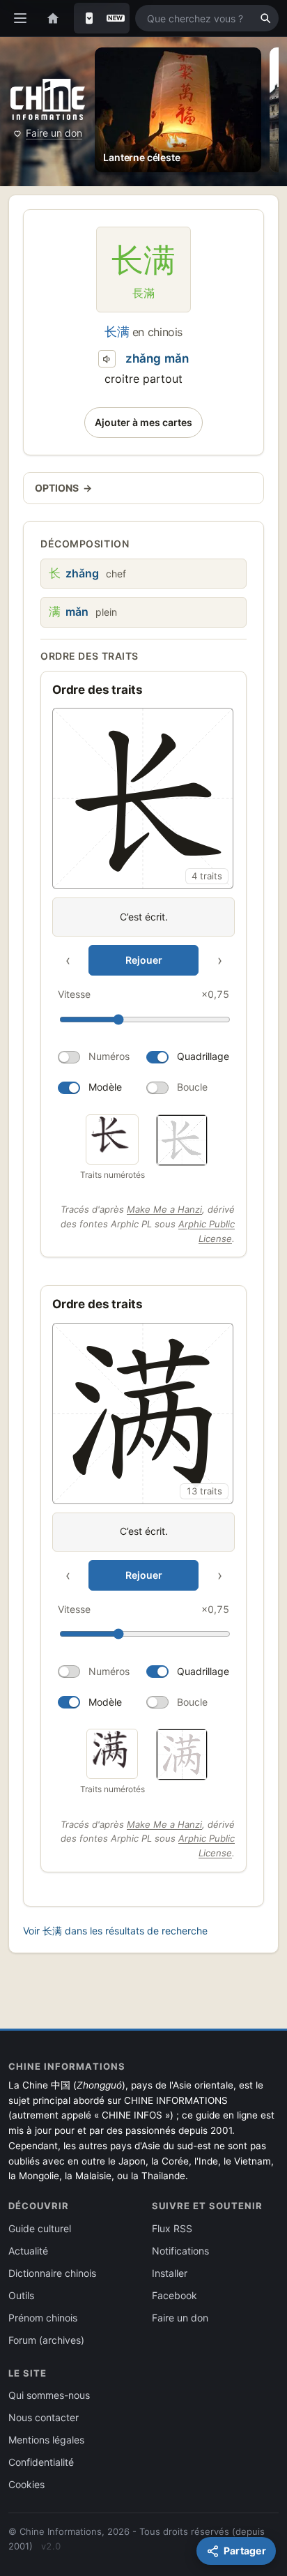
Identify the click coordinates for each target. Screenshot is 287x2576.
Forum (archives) (46, 2340)
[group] (143, 905)
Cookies (26, 2484)
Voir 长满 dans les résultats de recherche (115, 1931)
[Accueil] (53, 18)
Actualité (28, 2251)
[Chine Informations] (48, 99)
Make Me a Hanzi (164, 1209)
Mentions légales (46, 2440)
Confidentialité (41, 2462)
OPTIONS (63, 488)
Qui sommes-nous (49, 2395)
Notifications (180, 2251)
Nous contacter (44, 2417)
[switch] (96, 1057)
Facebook (174, 2295)
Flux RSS (172, 2228)
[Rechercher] (265, 18)
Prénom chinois (43, 2318)
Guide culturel (40, 2228)
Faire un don (54, 133)
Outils (21, 2295)
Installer (170, 2273)
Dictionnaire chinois (52, 2273)
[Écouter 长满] (107, 359)
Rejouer (144, 960)
